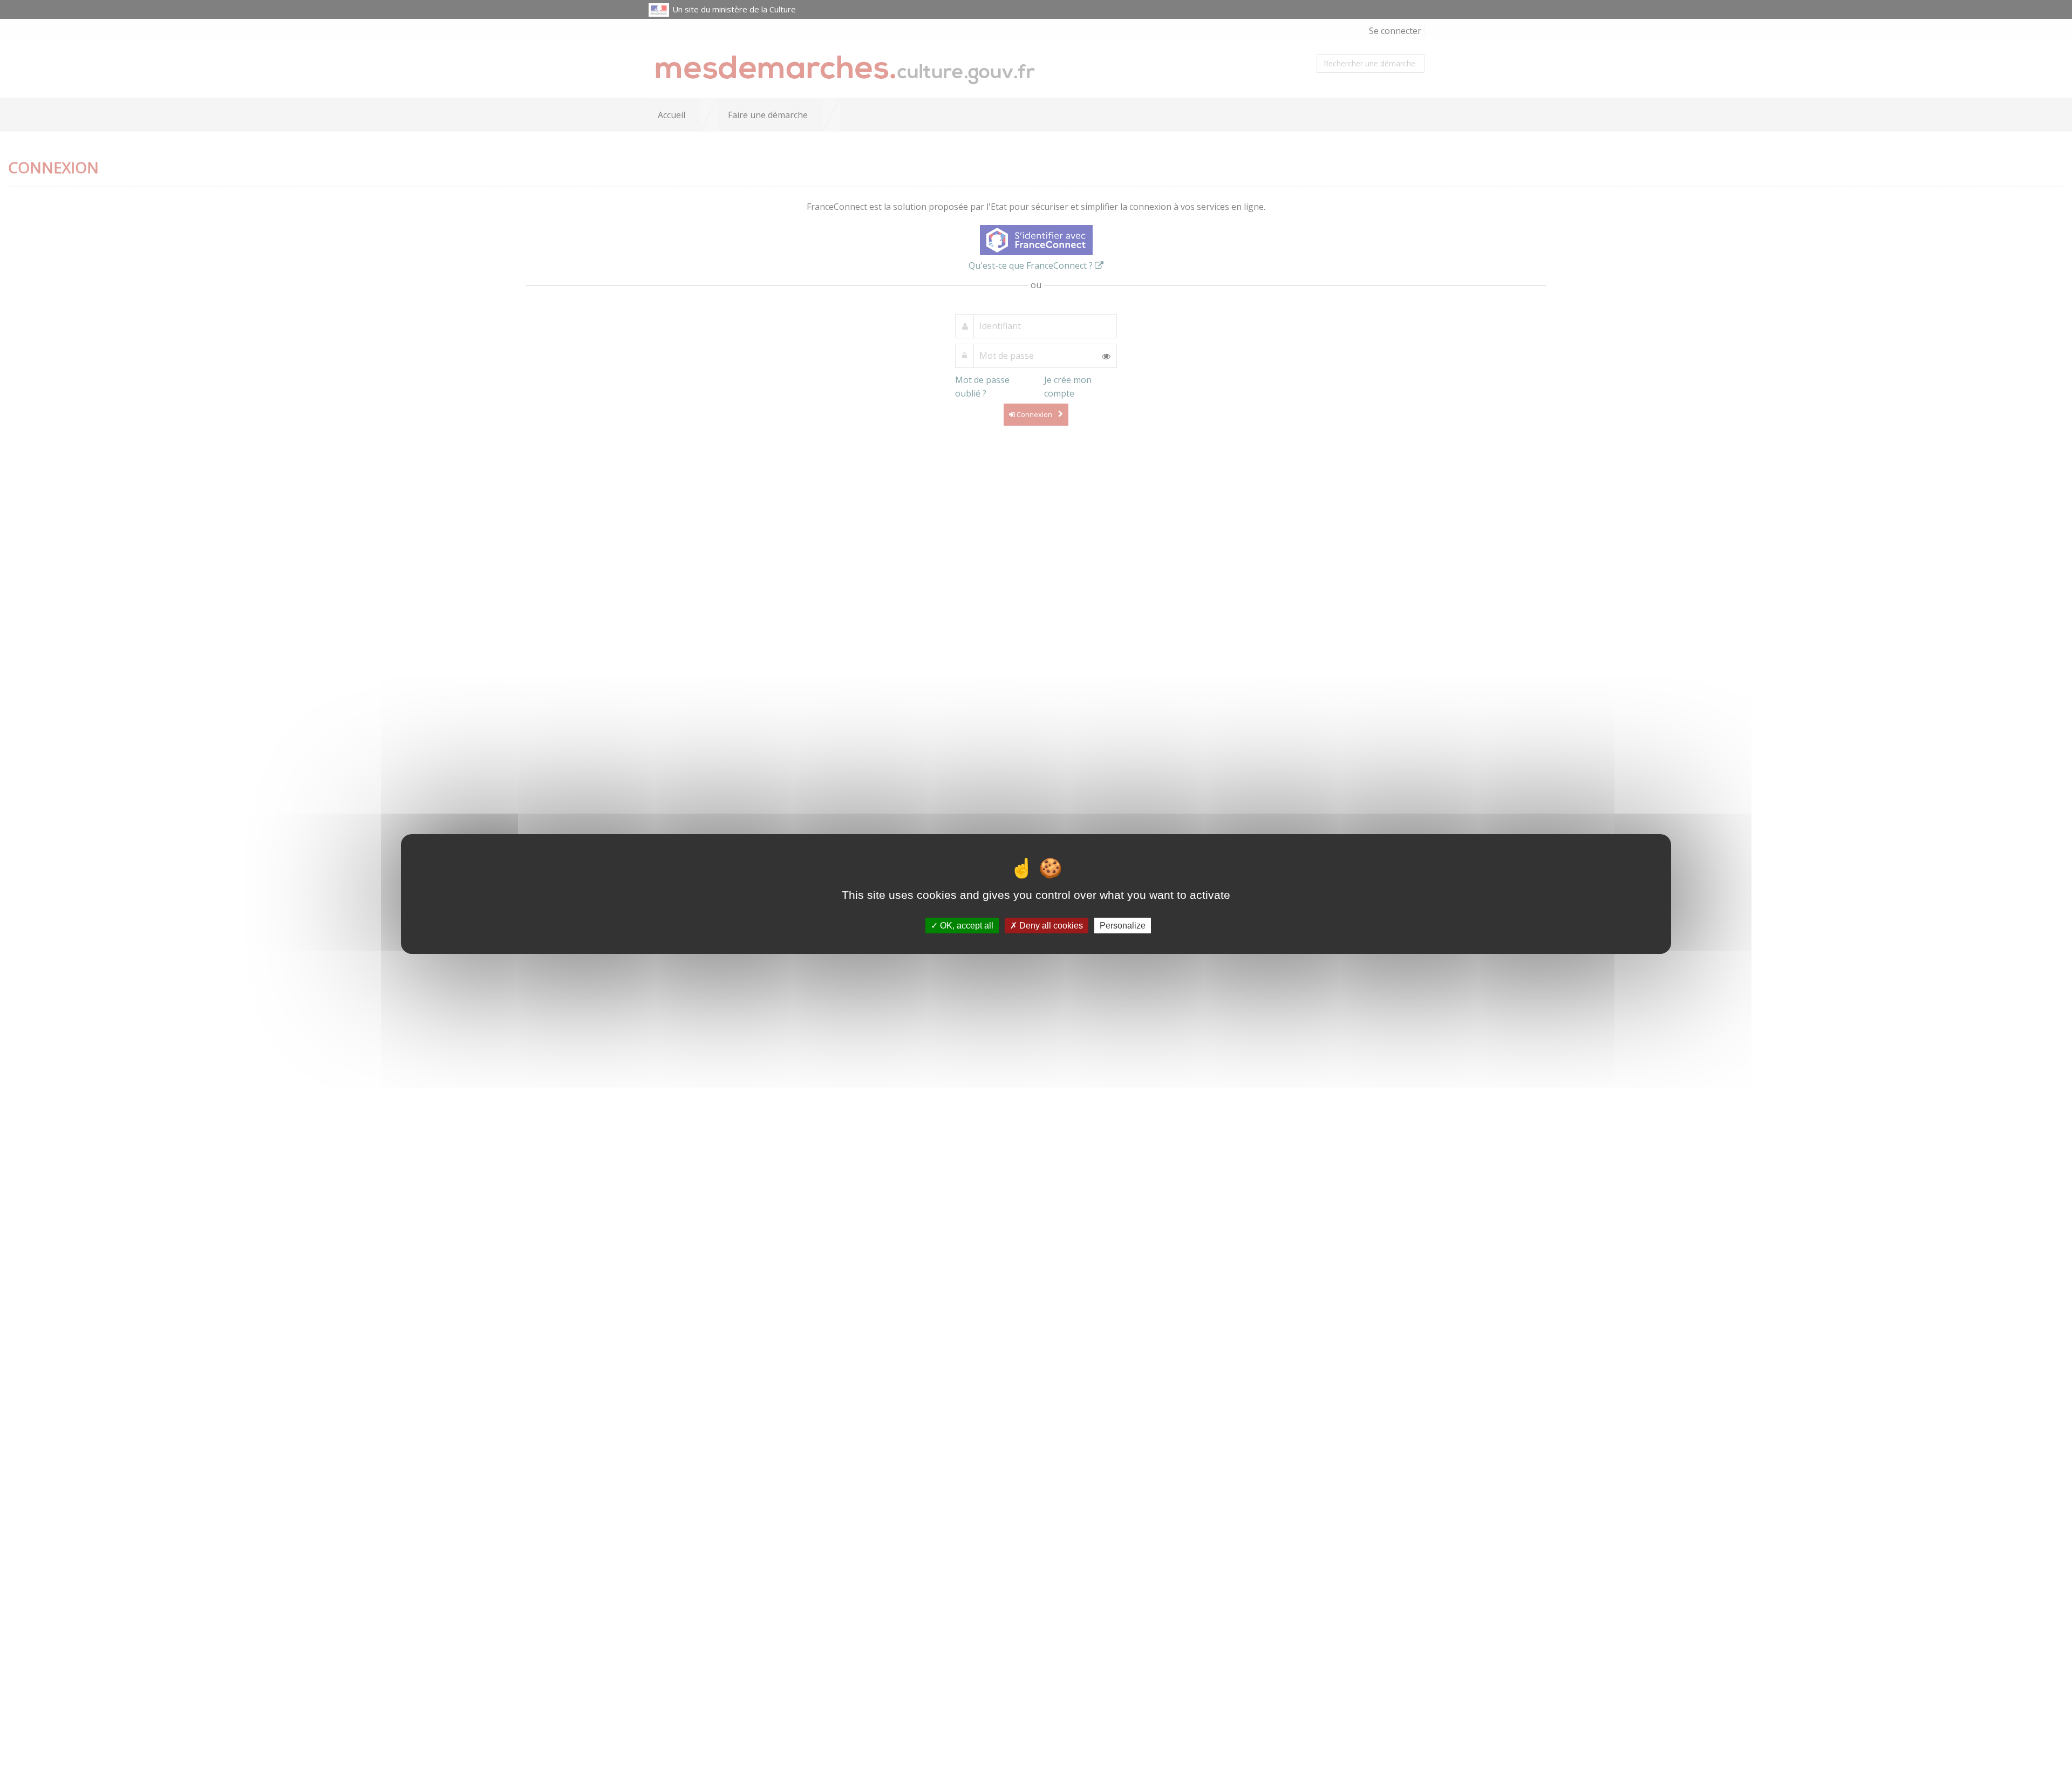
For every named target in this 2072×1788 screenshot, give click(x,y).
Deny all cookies (1050, 926)
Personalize (1123, 926)
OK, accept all (966, 926)
